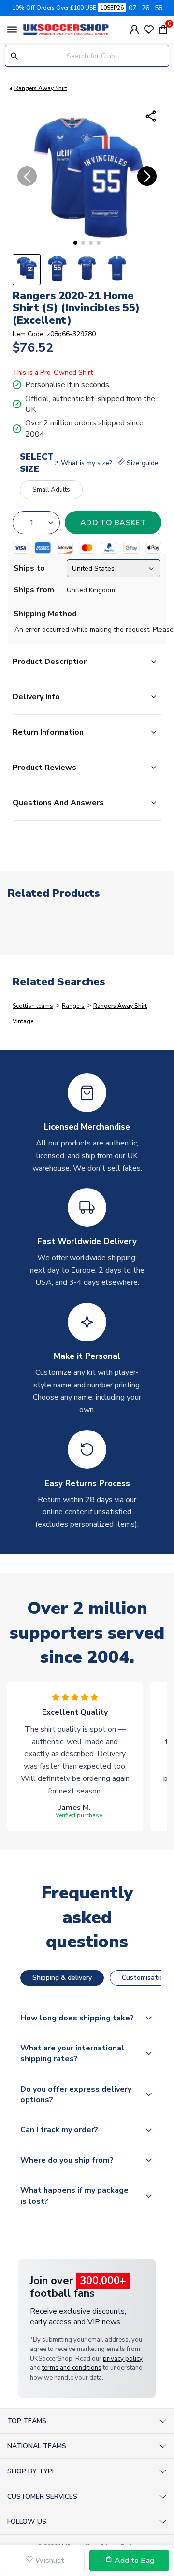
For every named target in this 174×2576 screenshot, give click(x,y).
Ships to (29, 568)
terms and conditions (72, 2368)
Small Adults (51, 490)
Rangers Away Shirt (41, 88)
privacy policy (123, 2359)
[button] (75, 243)
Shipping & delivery (62, 1978)
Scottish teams (33, 1006)
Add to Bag (133, 2561)
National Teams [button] (37, 2446)
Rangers (73, 1006)
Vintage (23, 1021)
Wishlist (49, 2561)
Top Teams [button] (27, 2421)
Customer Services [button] (42, 2496)
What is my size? (87, 463)
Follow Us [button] (27, 2522)
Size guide (142, 463)
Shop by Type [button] (32, 2471)
